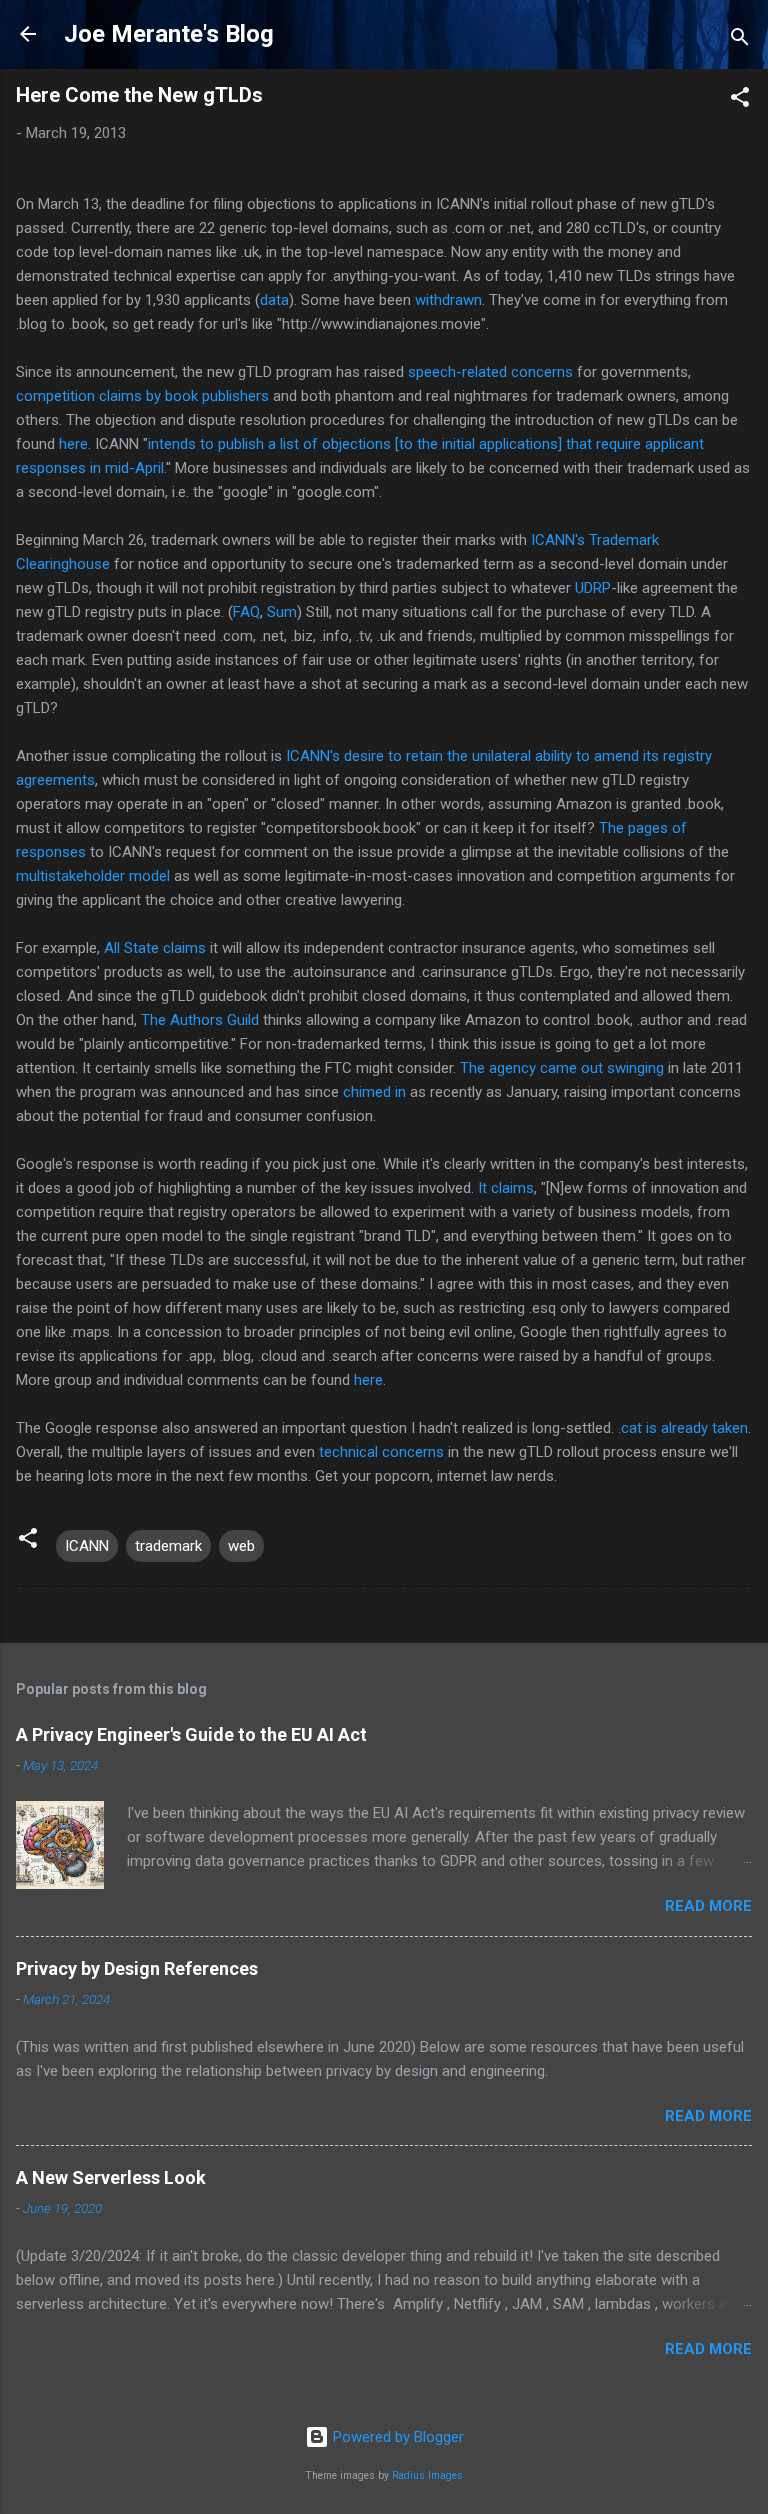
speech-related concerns (490, 372)
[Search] (740, 40)
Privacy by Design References (137, 1968)
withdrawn (448, 300)
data (274, 300)
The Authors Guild (200, 1020)
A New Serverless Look (111, 2177)
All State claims (155, 948)
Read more (708, 1906)
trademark (168, 1546)
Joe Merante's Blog (169, 34)
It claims (506, 1188)
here (73, 444)
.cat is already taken (683, 1428)
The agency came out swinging (562, 1068)
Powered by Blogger (396, 2437)
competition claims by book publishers (142, 396)
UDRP (593, 588)
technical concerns (381, 1452)
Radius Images (427, 2475)
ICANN (87, 1546)
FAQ (246, 612)
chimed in (374, 1092)
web (241, 1546)
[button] (740, 100)
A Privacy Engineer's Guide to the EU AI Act (191, 1734)
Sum (282, 612)
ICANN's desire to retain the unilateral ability (429, 756)
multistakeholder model (93, 876)
